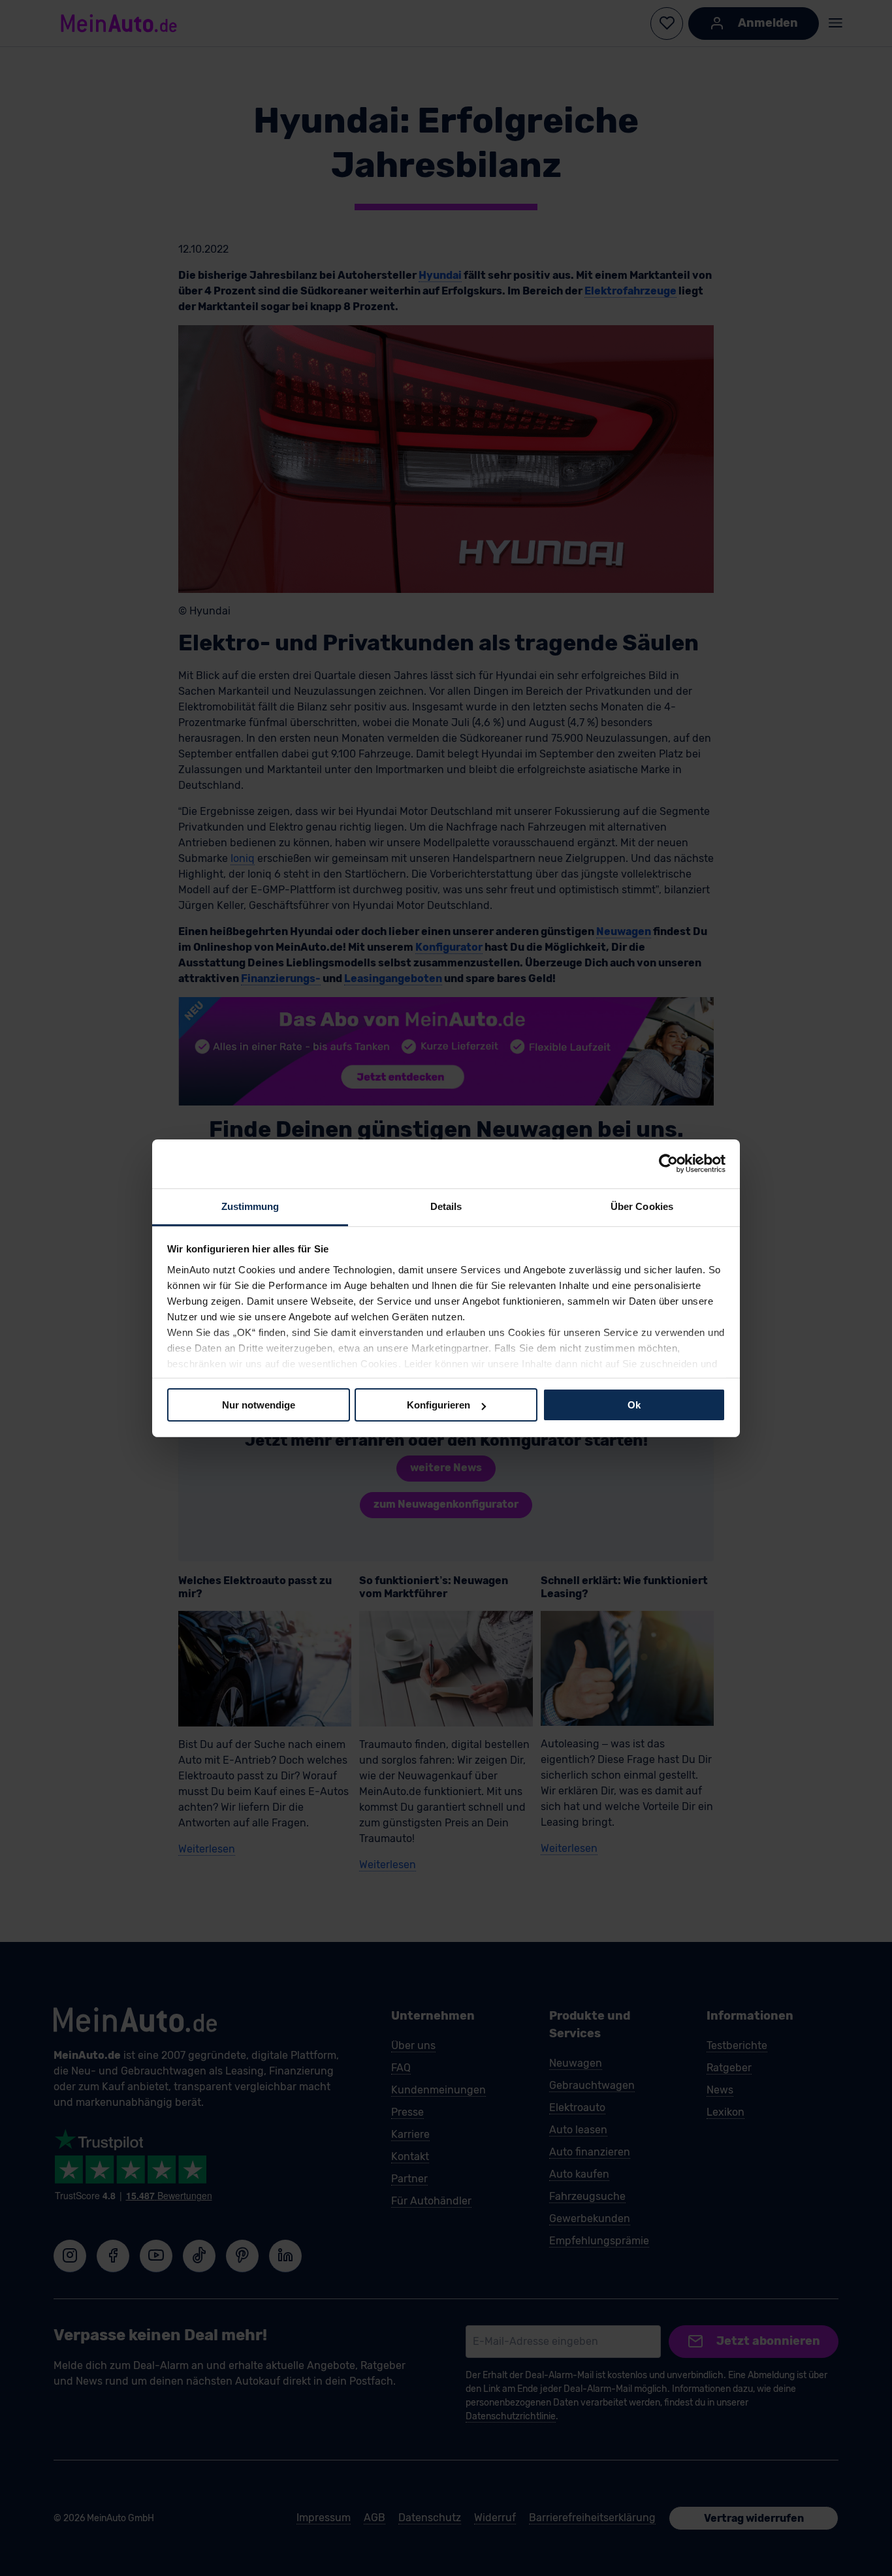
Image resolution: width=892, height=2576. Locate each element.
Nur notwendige (259, 1405)
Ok (634, 1405)
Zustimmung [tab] (250, 1206)
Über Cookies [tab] (642, 1206)
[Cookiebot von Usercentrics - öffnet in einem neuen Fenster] (668, 1164)
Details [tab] (446, 1206)
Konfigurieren (438, 1405)
